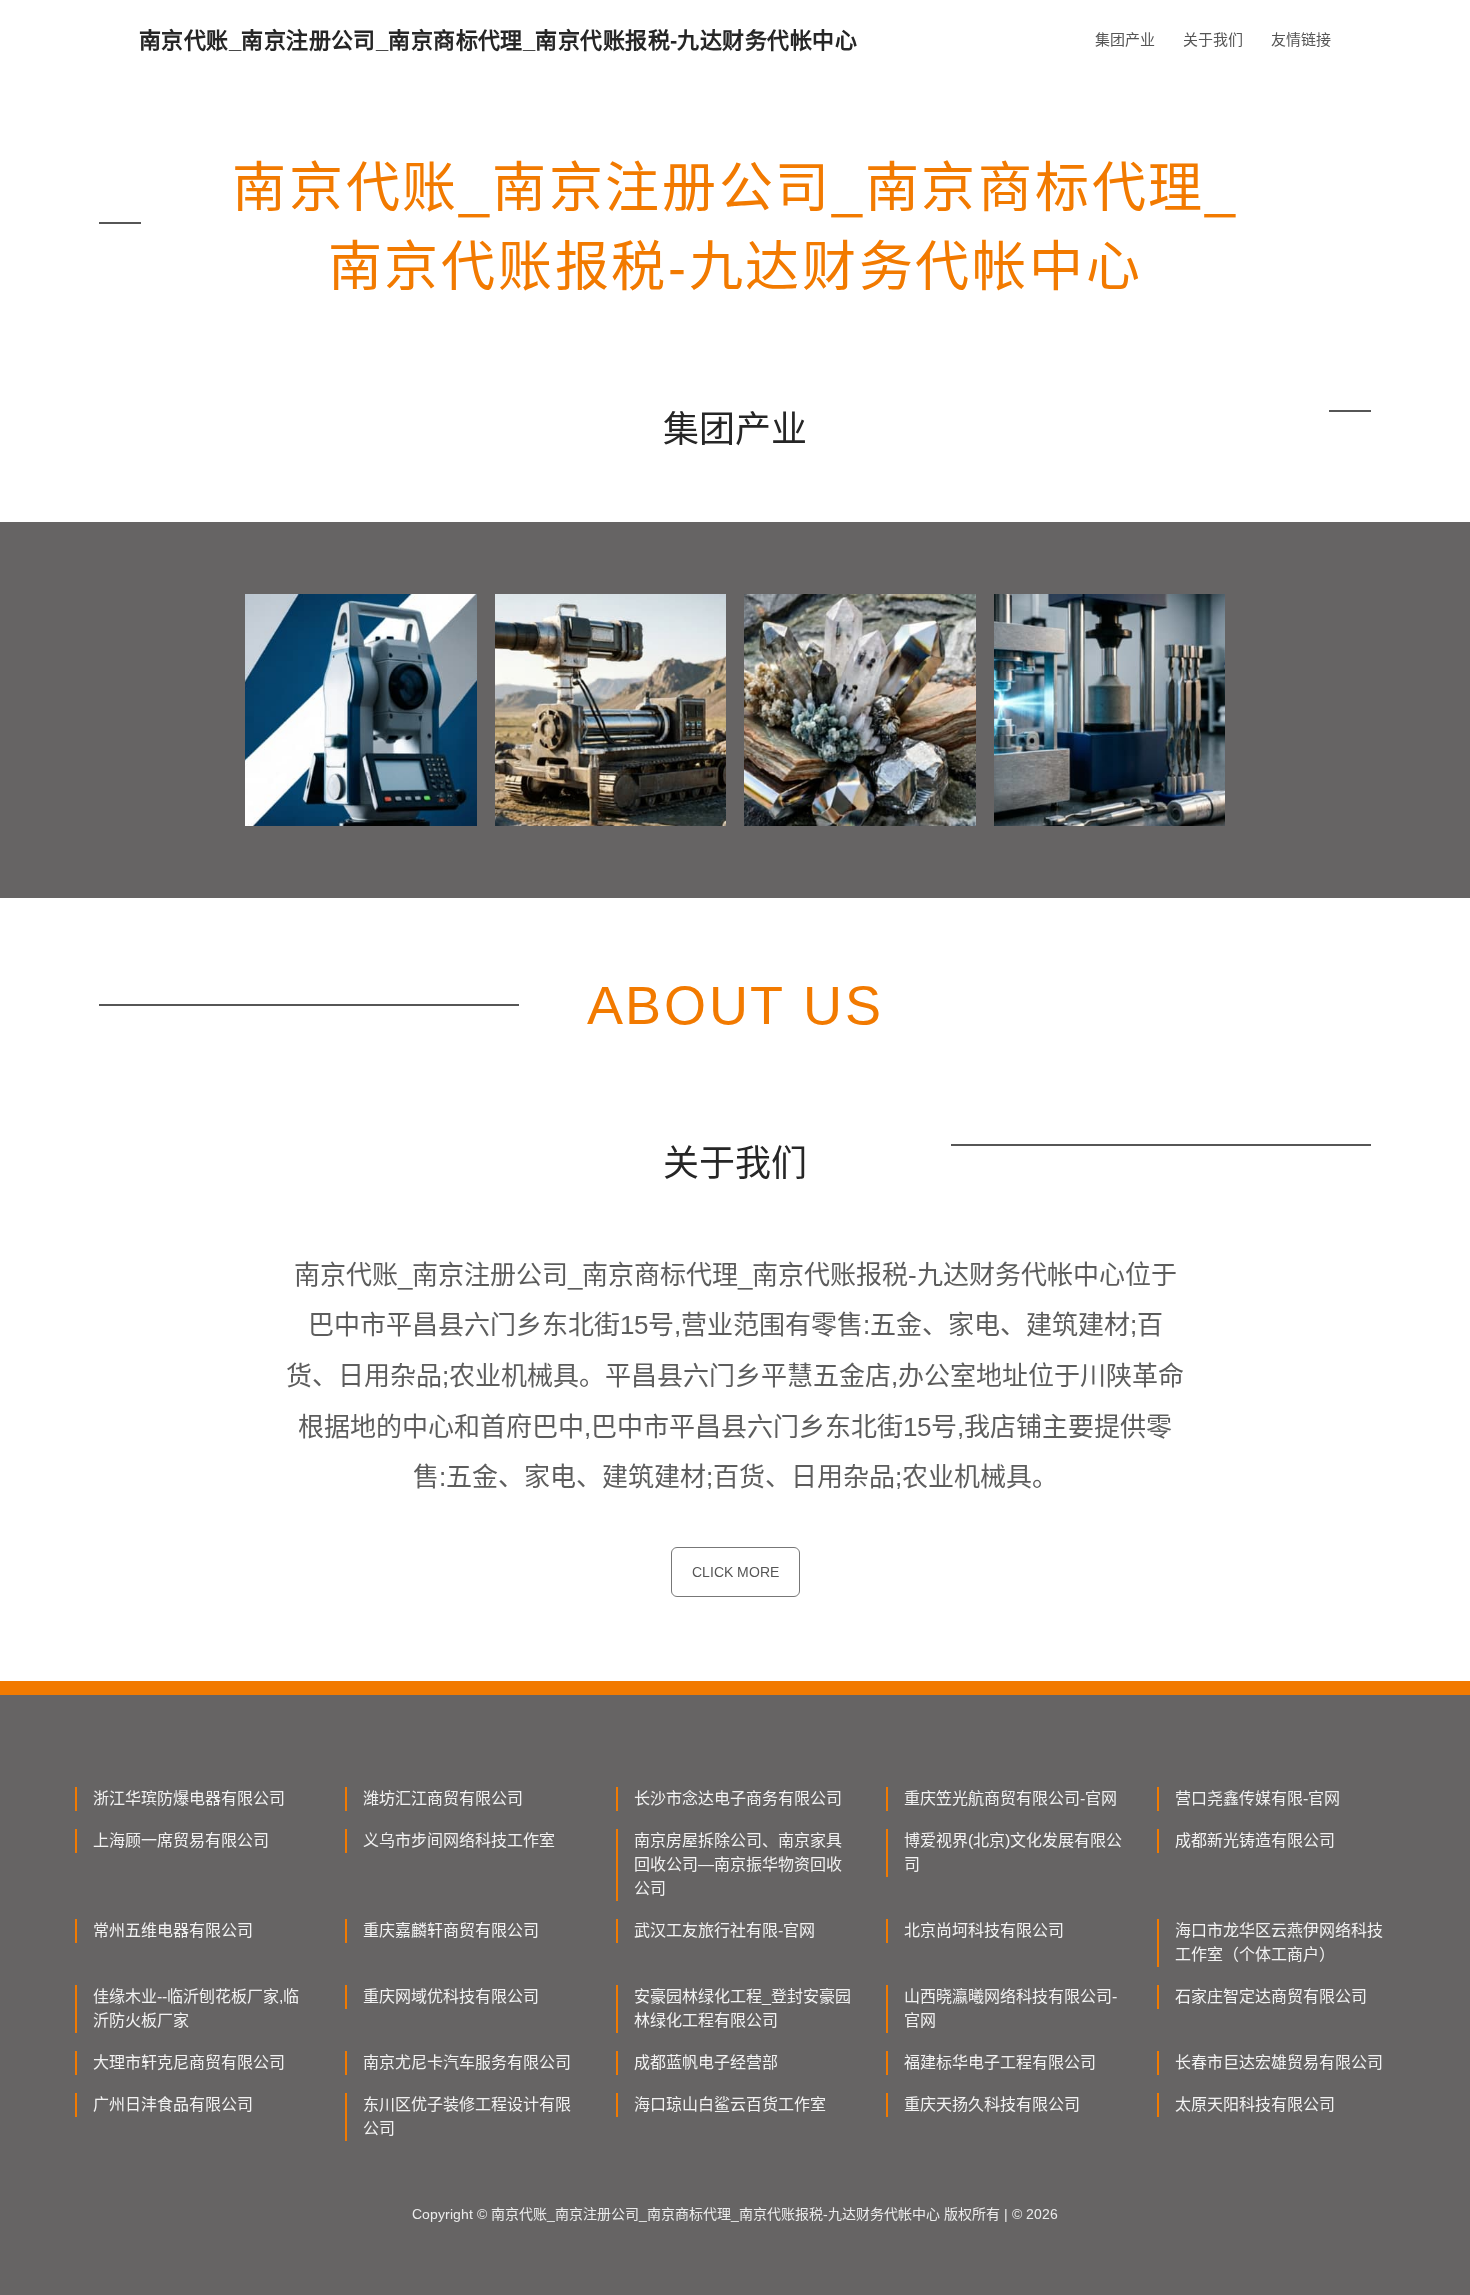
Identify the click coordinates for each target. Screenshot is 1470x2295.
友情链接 (1301, 39)
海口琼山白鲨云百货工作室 (730, 2104)
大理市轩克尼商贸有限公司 (189, 2062)
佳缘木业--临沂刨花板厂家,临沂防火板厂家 (196, 2008)
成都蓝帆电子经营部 (706, 2062)
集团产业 (1125, 39)
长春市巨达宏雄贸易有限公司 (1279, 2062)
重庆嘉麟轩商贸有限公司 (451, 1930)
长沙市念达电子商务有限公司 (738, 1798)
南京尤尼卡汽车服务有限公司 (467, 2062)
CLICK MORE (735, 1572)
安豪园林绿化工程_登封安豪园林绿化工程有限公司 (742, 2008)
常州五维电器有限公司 (173, 1930)
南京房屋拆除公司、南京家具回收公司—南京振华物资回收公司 (738, 1864)
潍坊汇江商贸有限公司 (443, 1798)
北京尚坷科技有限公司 (984, 1930)
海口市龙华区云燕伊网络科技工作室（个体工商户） (1279, 1942)
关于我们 (1213, 39)
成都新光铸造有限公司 (1255, 1840)
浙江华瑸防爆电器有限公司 (189, 1798)
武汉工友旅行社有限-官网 (724, 1930)
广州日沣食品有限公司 (173, 2104)
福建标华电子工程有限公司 (1000, 2062)
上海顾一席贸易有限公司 (181, 1840)
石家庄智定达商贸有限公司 (1271, 1996)
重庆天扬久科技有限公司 (992, 2104)
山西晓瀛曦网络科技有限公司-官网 (1010, 2008)
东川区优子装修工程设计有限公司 (467, 2116)
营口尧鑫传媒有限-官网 (1257, 1798)
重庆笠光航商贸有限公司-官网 (1010, 1798)
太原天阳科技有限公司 (1255, 2104)
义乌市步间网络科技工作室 (459, 1840)
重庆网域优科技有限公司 (451, 1996)
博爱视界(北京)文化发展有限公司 (1013, 1852)
